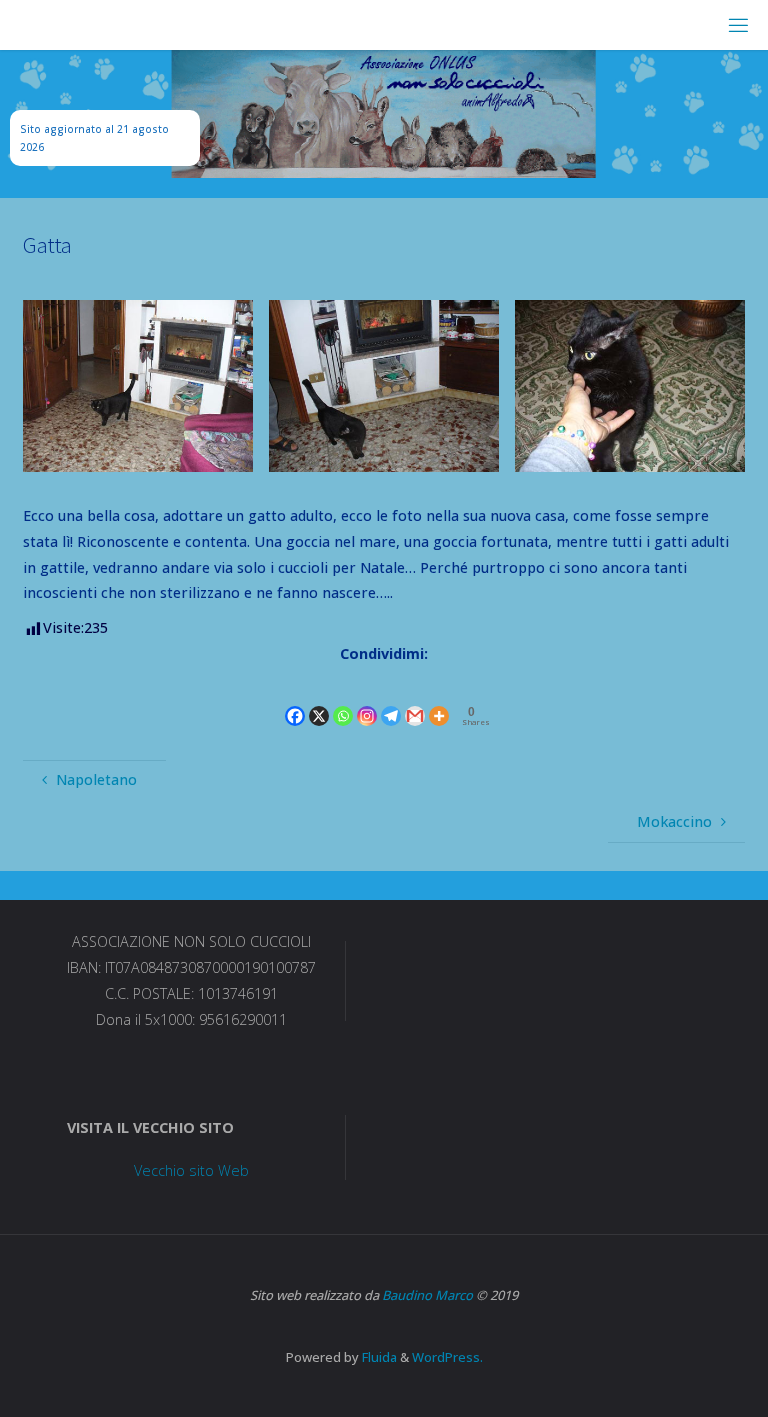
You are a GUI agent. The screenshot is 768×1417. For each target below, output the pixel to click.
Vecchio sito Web (191, 1170)
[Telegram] (391, 699)
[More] (439, 699)
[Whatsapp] (343, 699)
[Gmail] (415, 699)
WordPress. (447, 1357)
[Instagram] (367, 699)
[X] (319, 699)
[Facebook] (295, 699)
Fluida (378, 1357)
